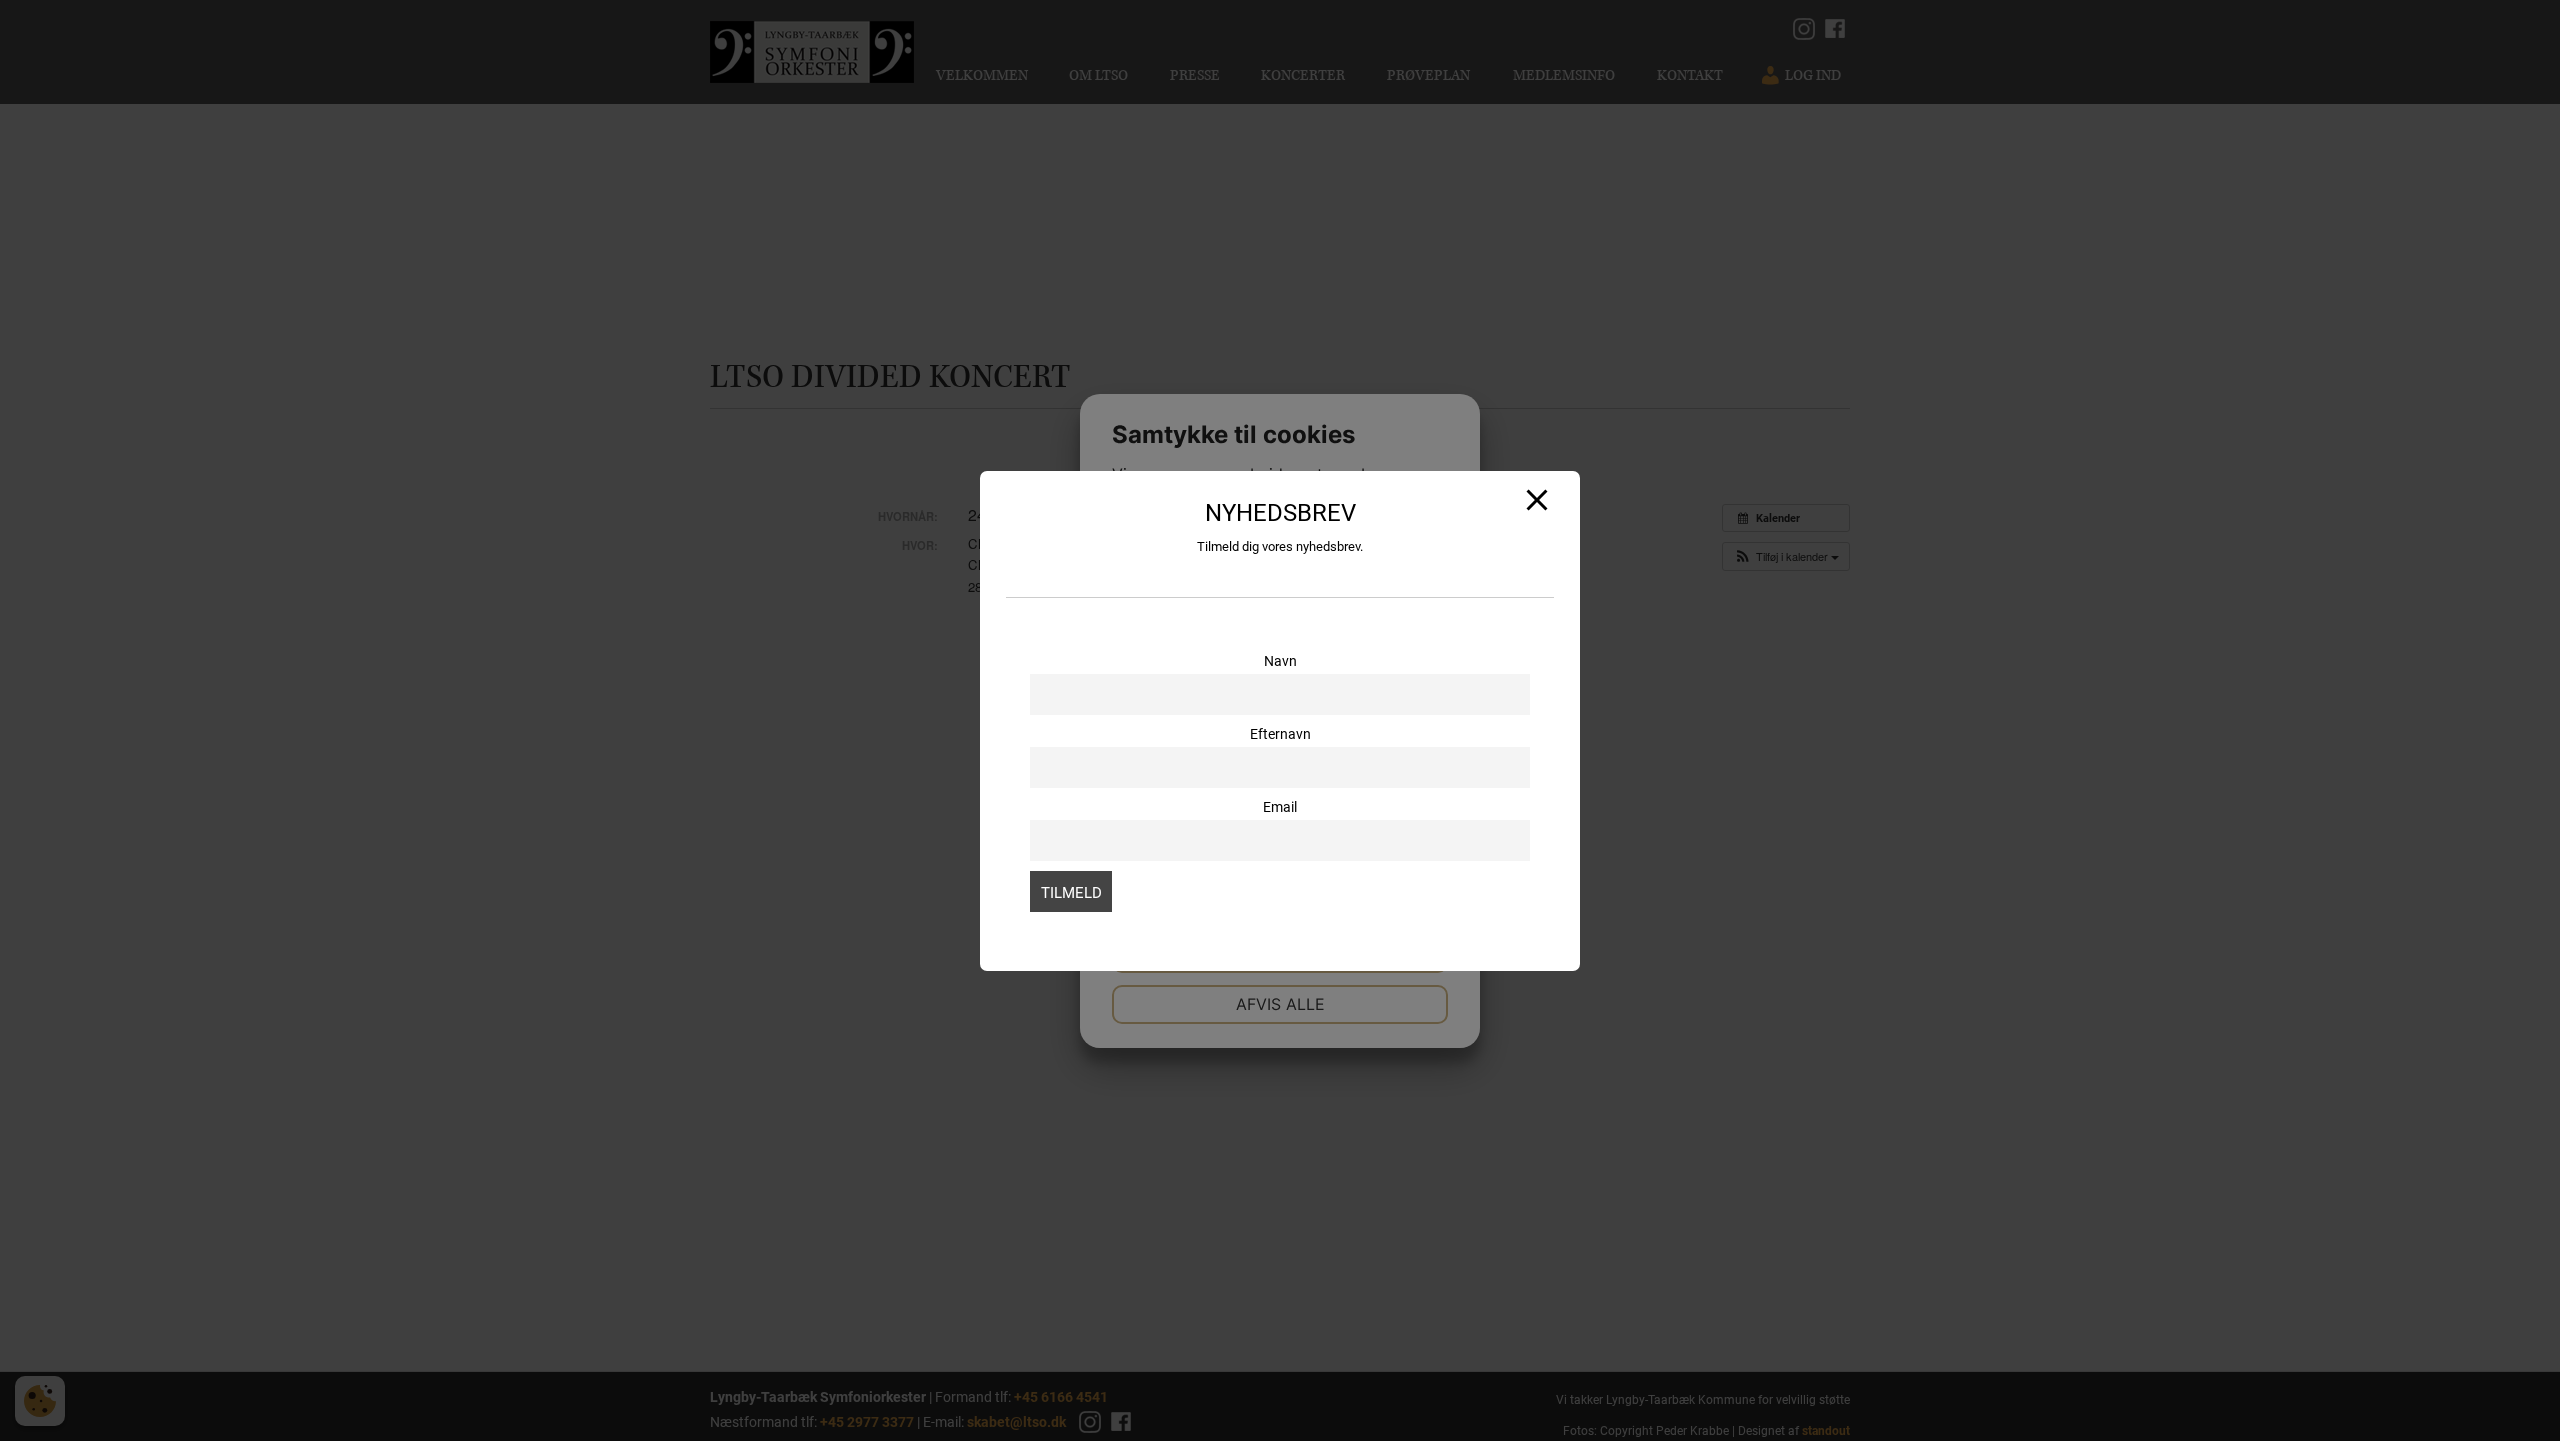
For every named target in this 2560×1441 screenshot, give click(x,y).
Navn (1280, 661)
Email (1280, 807)
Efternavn (1280, 734)
